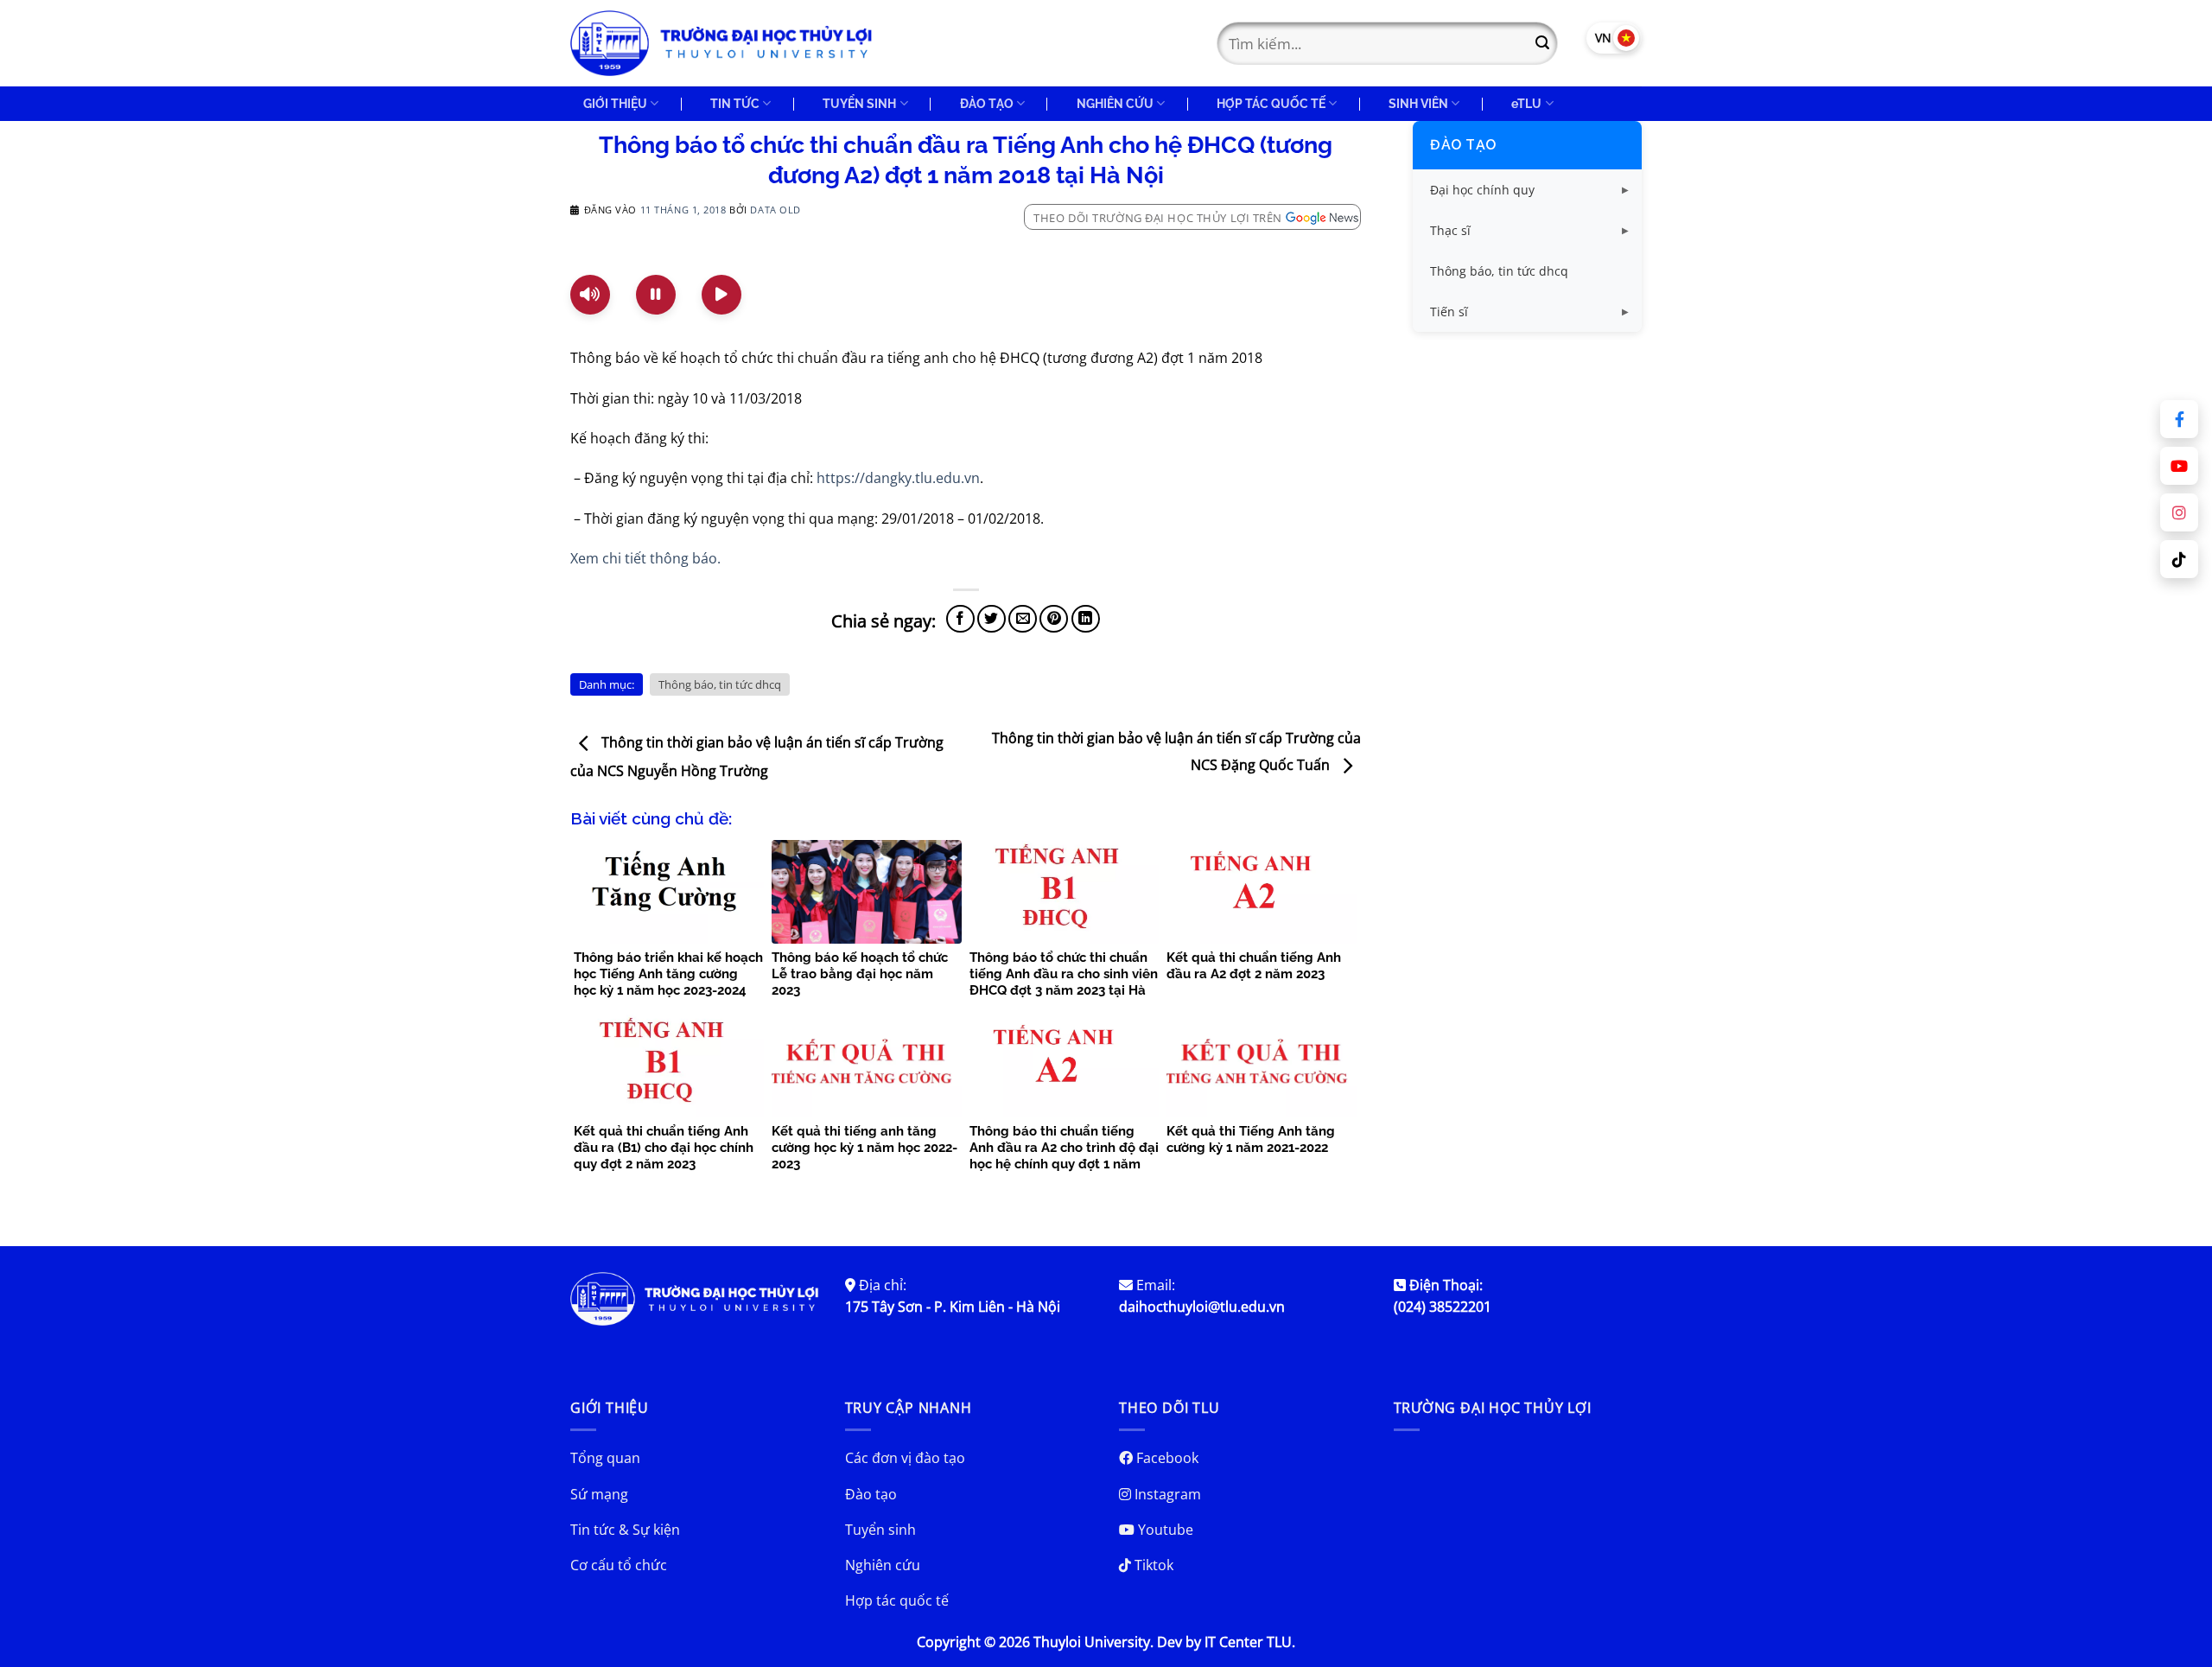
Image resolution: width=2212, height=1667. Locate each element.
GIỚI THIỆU (615, 103)
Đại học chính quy (1482, 190)
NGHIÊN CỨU (1115, 103)
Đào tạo (1463, 145)
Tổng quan (605, 1458)
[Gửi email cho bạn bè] (1023, 619)
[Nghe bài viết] (590, 295)
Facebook (1166, 1458)
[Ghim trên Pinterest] (1054, 619)
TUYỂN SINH (859, 103)
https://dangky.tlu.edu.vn (898, 478)
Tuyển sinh (880, 1530)
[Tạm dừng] (656, 295)
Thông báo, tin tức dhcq (720, 684)
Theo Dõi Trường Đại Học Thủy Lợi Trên (1158, 218)
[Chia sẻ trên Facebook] (960, 619)
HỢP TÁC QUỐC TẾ (1271, 103)
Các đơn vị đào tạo (905, 1458)
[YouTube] (2179, 466)
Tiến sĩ (1449, 312)
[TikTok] (2179, 559)
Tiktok (1152, 1565)
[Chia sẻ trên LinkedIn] (1086, 619)
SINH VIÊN (1418, 103)
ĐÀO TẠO (987, 103)
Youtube (1164, 1530)
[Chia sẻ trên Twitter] (992, 619)
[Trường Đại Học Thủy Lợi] (721, 43)
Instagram (1166, 1494)
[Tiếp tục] (721, 295)
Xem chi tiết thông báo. (645, 558)
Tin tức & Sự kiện (625, 1530)
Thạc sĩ (1450, 230)
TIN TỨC (735, 103)
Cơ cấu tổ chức (619, 1565)
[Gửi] (1542, 43)
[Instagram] (2179, 512)
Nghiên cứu (883, 1565)
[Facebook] (2179, 419)
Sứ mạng (599, 1494)
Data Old (775, 210)
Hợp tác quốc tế (897, 1600)
